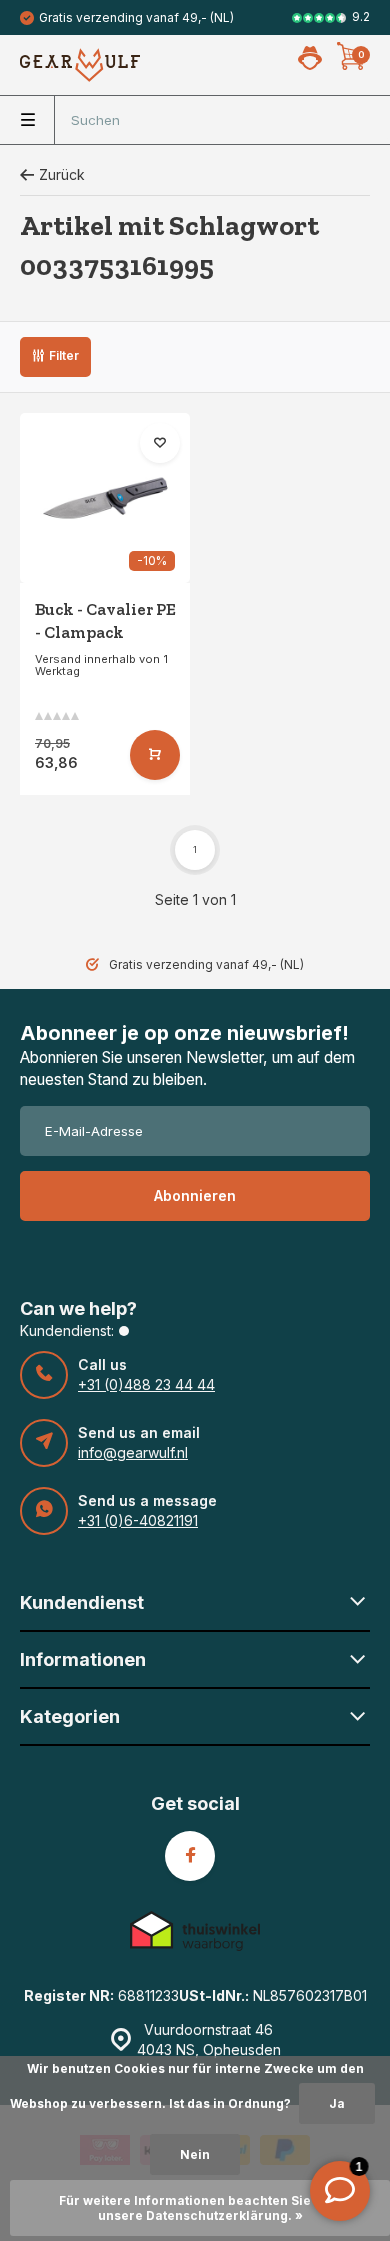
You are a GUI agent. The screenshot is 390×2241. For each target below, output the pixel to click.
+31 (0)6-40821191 (138, 1520)
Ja (337, 2103)
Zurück (62, 174)
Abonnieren (195, 1195)
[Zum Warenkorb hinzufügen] (155, 755)
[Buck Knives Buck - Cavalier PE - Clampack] (105, 498)
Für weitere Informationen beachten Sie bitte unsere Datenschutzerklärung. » (200, 2208)
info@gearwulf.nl (133, 1452)
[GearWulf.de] (80, 65)
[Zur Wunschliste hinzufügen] (160, 443)
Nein (195, 2154)
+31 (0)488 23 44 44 (146, 1384)
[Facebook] (190, 1856)
